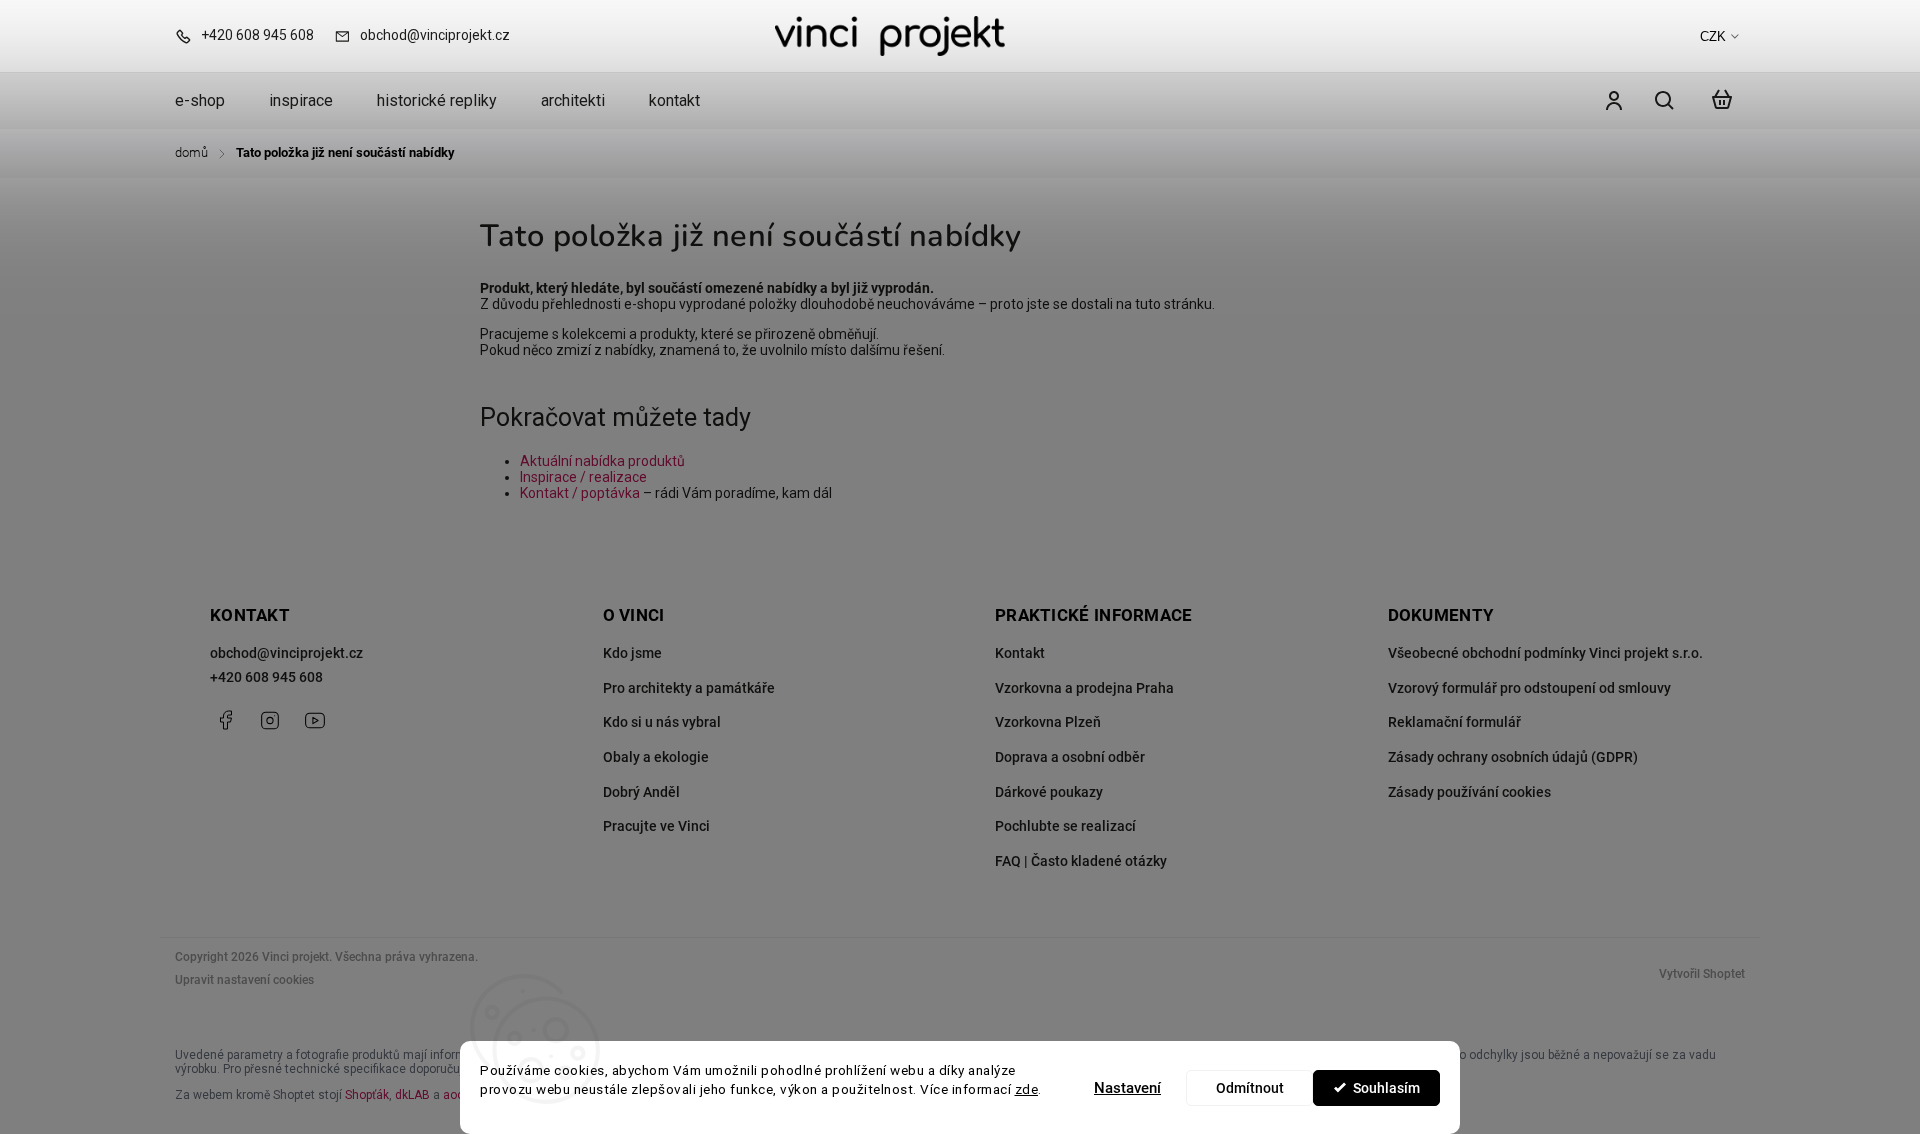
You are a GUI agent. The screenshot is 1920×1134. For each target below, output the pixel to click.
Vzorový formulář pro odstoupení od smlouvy (1529, 688)
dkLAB (412, 1095)
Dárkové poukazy (1049, 792)
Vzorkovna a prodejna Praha (1084, 688)
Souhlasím (1386, 1088)
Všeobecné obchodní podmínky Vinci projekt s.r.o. (1545, 653)
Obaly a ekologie (656, 757)
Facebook (225, 720)
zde (1027, 1089)
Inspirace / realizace (583, 477)
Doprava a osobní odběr (1070, 757)
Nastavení (1127, 1088)
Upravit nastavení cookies (244, 980)
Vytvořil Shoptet (1702, 974)
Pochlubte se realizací (1065, 826)
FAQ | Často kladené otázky (1081, 861)
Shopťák (367, 1095)
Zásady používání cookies (1469, 792)
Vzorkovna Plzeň (1048, 722)
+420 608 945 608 (266, 677)
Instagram (270, 720)
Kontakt (1020, 653)
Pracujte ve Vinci (656, 826)
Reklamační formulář (1454, 722)
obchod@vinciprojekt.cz (286, 653)
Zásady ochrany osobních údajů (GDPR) (1513, 757)
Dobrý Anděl (641, 792)
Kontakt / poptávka (580, 493)
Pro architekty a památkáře (689, 688)
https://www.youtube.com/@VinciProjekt (315, 720)
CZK (1713, 36)
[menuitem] (211, 101)
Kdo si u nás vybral (662, 722)
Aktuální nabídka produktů (602, 461)
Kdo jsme (632, 653)
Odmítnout (1250, 1088)
